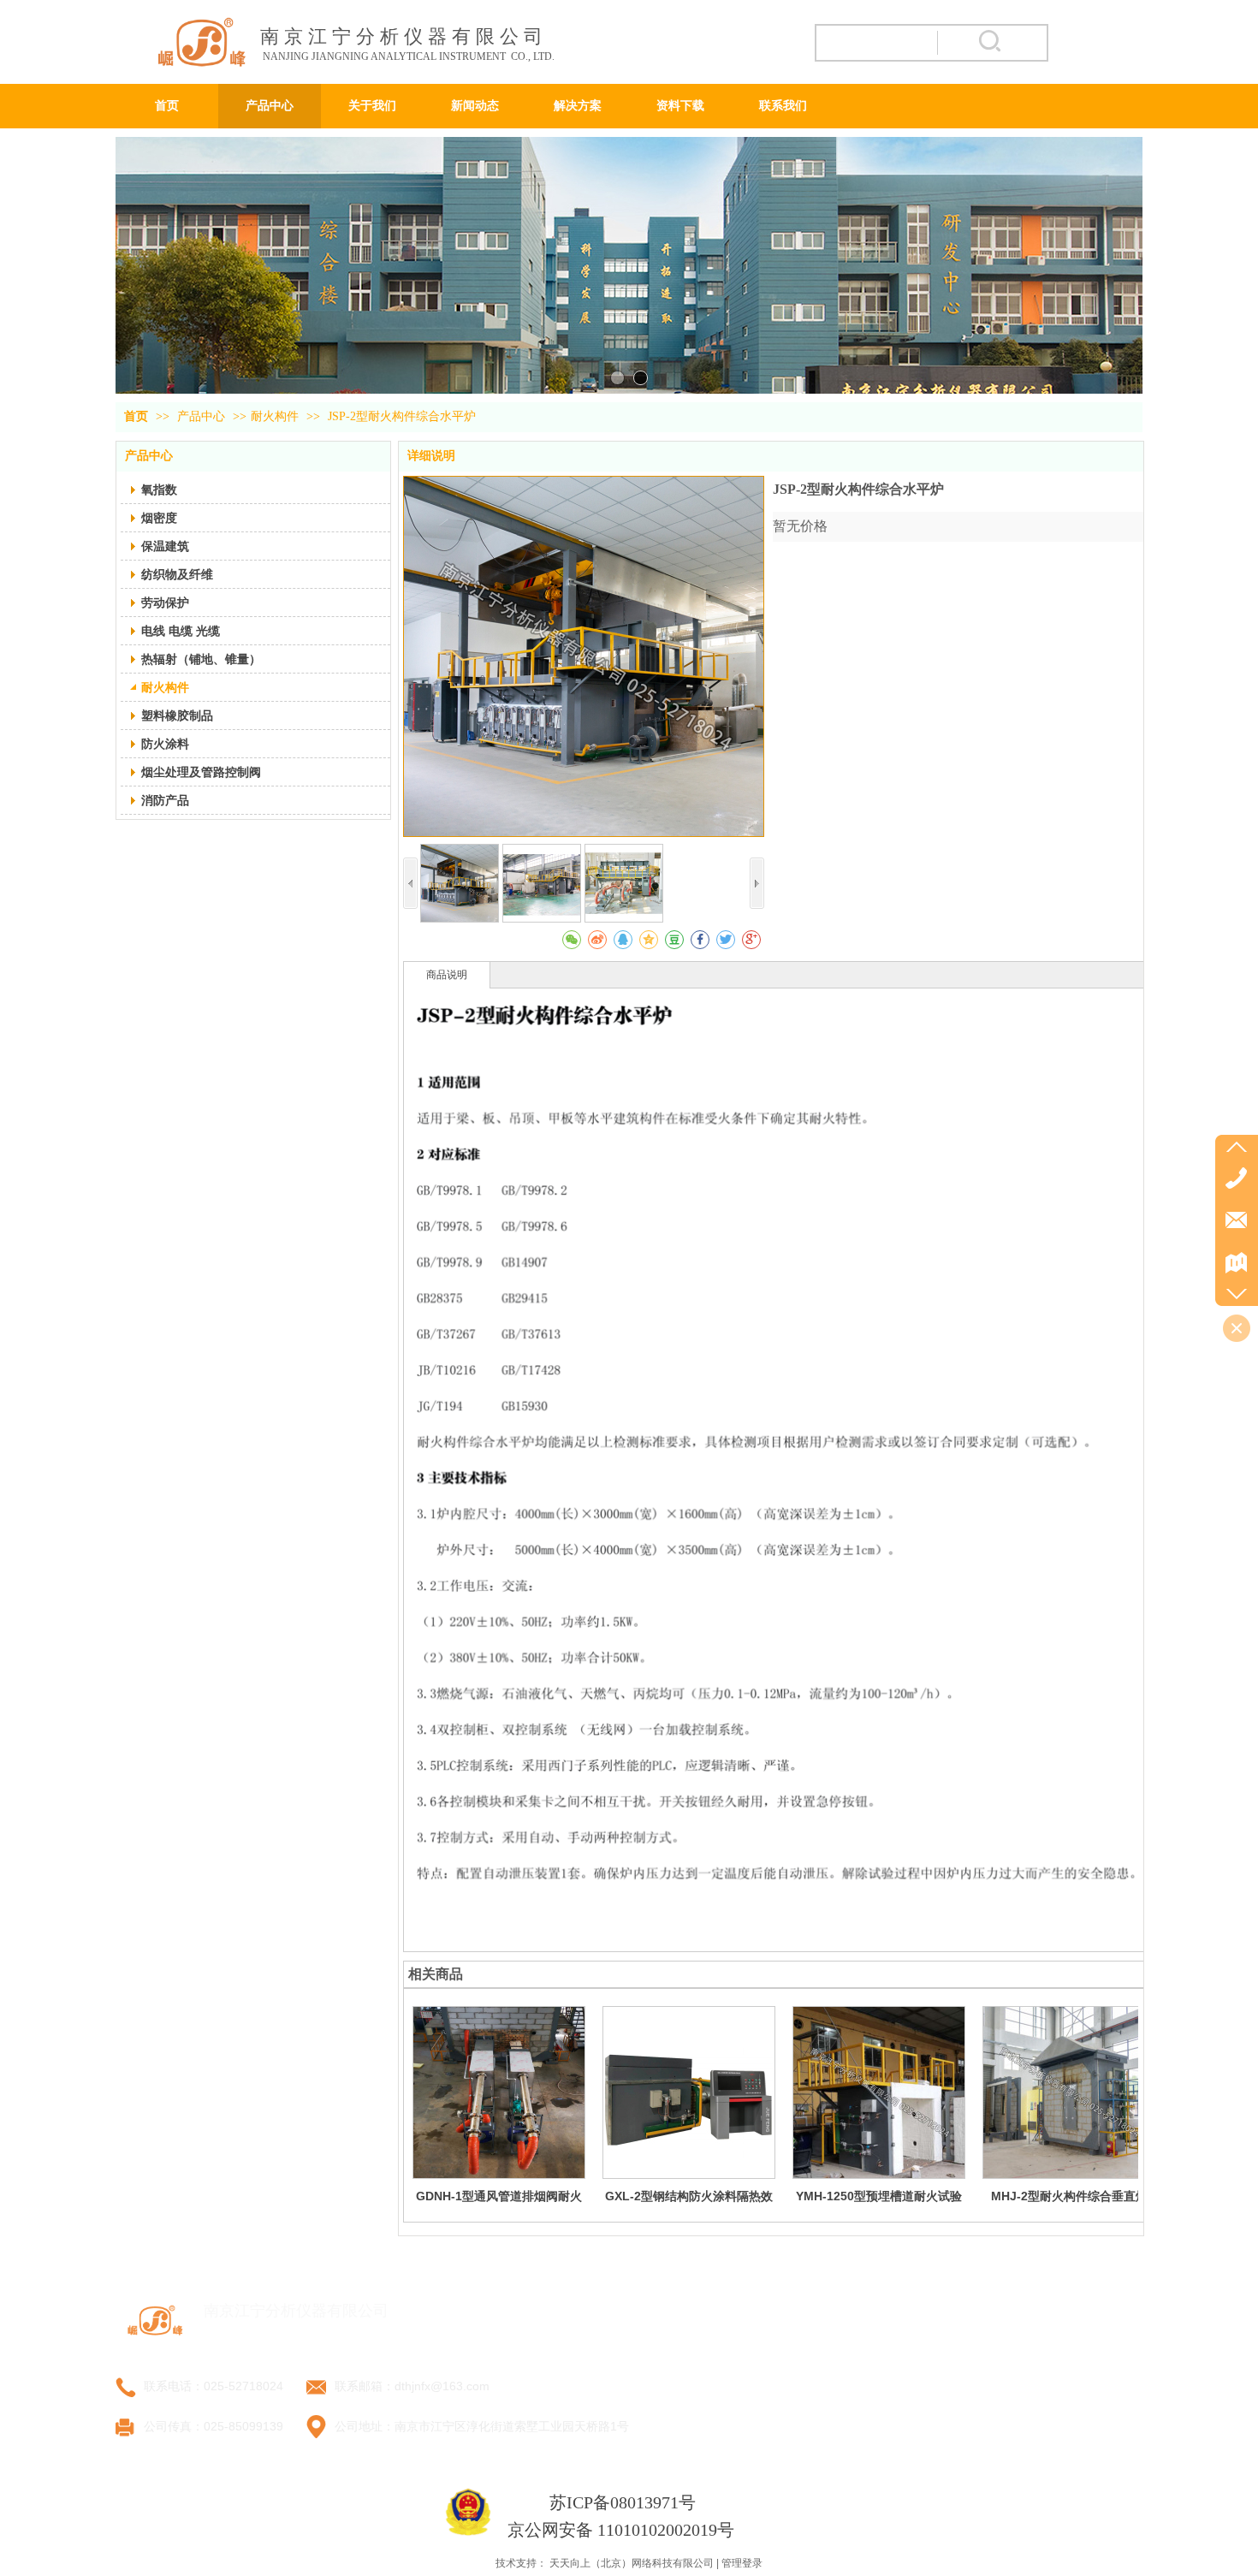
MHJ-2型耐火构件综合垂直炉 (1069, 2196)
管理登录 (742, 2563)
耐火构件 (275, 416)
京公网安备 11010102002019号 (621, 2530)
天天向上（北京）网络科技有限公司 (632, 2563)
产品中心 (203, 416)
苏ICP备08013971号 (623, 2502)
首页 (136, 416)
